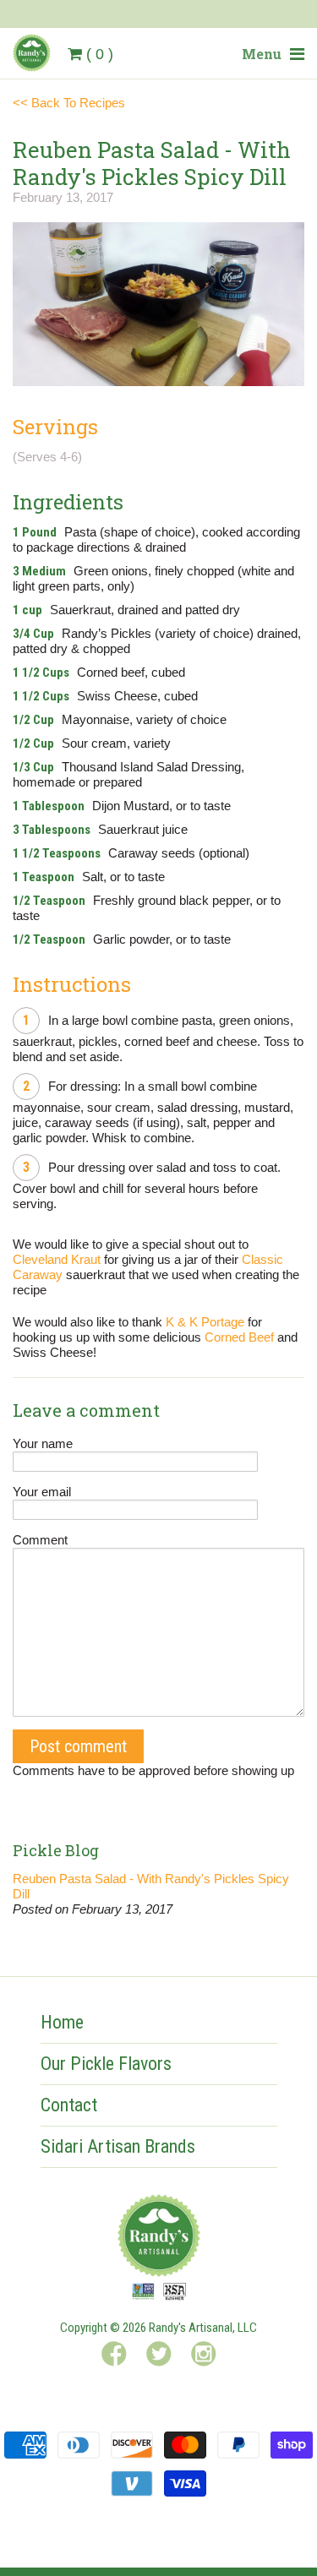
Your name (43, 1443)
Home (62, 2022)
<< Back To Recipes (69, 103)
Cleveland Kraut (57, 1259)
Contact (69, 2105)
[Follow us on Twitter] (159, 2357)
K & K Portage (205, 1322)
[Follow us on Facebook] (114, 2357)
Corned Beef (239, 1337)
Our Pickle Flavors (106, 2064)
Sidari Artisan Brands (118, 2146)
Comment (40, 1540)
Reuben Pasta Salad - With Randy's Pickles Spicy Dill (151, 1886)
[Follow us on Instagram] (204, 2357)
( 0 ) (100, 54)
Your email (42, 1492)
